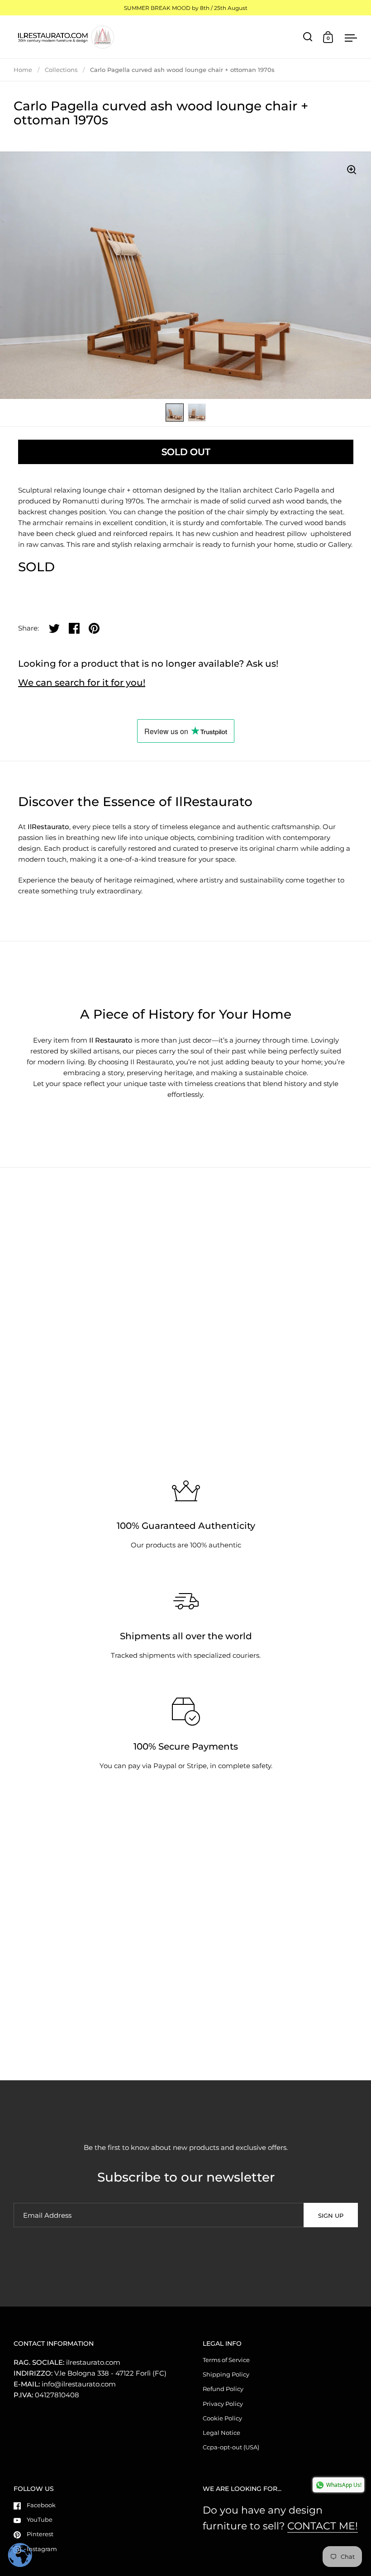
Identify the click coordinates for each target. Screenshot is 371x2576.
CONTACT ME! (323, 2526)
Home (23, 70)
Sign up (331, 2215)
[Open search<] (308, 37)
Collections (61, 70)
